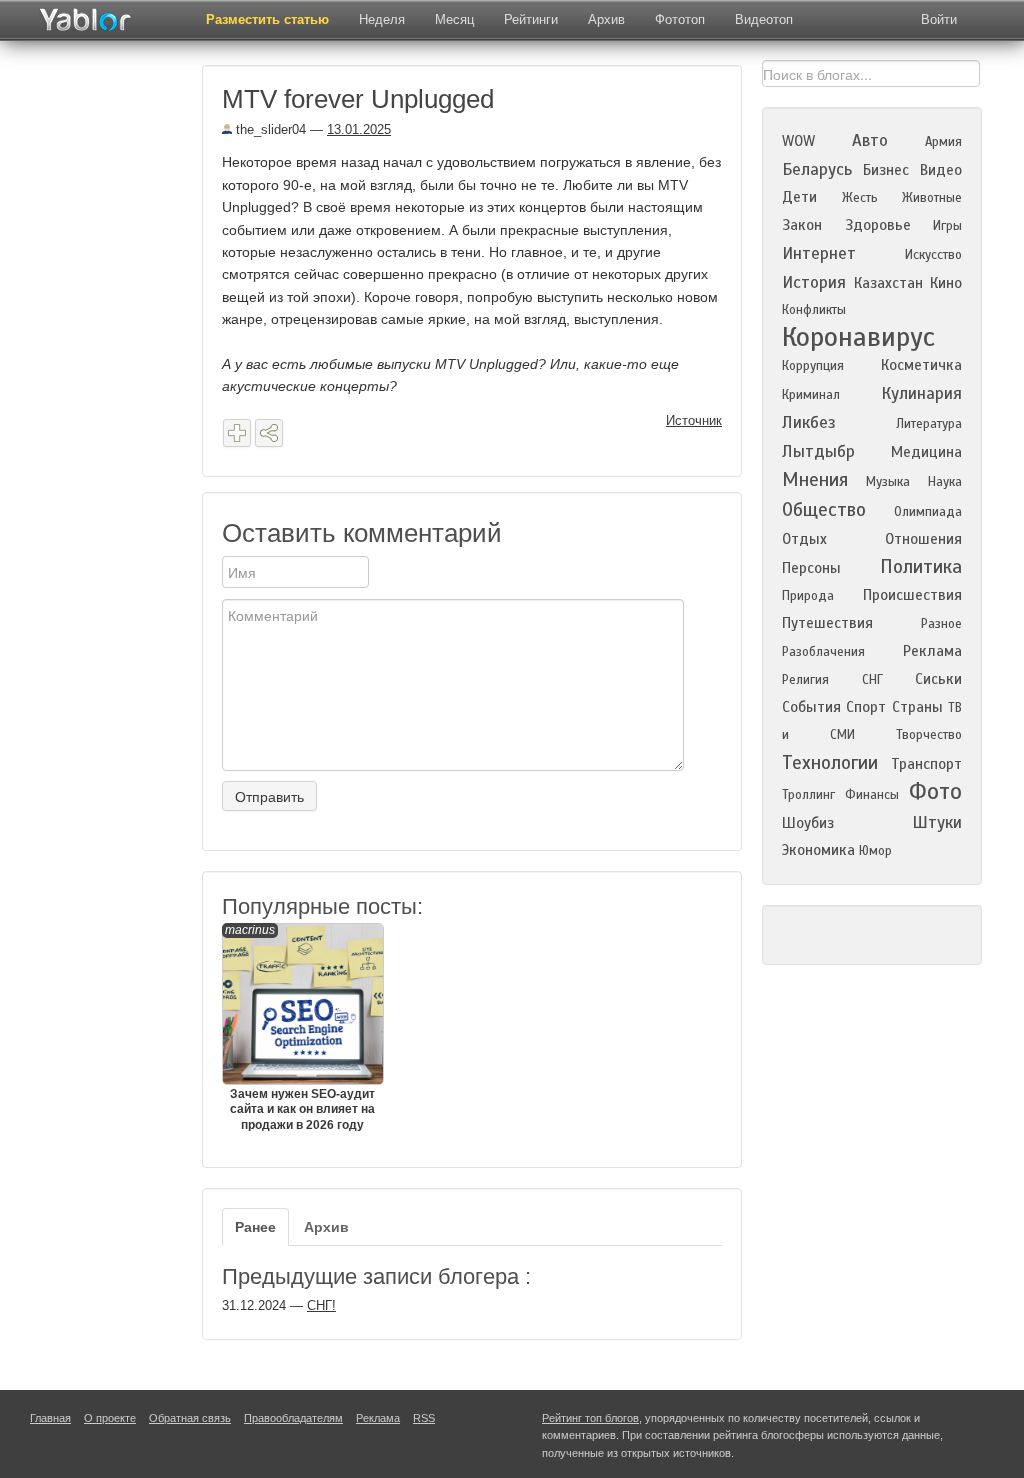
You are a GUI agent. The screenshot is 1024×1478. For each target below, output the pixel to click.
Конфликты (814, 310)
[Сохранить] (237, 433)
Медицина (926, 452)
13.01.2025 (359, 129)
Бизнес (886, 170)
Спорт (866, 707)
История (814, 282)
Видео (941, 170)
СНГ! (321, 1305)
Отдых (804, 539)
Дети (799, 197)
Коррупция (813, 366)
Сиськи (938, 679)
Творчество (929, 735)
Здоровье (878, 225)
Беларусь (817, 169)
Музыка (888, 482)
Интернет (819, 253)
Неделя (382, 19)
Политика (921, 566)
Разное (941, 624)
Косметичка (921, 365)
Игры (947, 226)
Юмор (875, 851)
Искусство (933, 255)
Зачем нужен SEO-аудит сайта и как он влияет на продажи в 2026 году (300, 1027)
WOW (798, 141)
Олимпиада (928, 512)
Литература (929, 424)
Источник (694, 420)
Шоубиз (808, 823)
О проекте (110, 1418)
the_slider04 (269, 129)
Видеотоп (764, 19)
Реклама (932, 651)
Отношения (923, 539)
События (811, 707)
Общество (824, 509)
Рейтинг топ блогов (590, 1418)
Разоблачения (823, 652)
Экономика (818, 850)
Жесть (860, 198)
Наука (945, 482)
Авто (870, 140)
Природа (808, 596)
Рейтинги (531, 19)
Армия (943, 142)
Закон (802, 225)
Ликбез (809, 422)
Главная (50, 1418)
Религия (805, 680)
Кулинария (921, 393)
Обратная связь (190, 1418)
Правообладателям (293, 1418)
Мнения (815, 479)
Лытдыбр (818, 451)
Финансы (872, 795)
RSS (424, 1418)
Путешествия (827, 623)
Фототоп (680, 19)
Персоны (811, 568)
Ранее (255, 1227)
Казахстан (888, 283)
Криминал (811, 395)
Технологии (830, 762)
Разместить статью (267, 19)
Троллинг (808, 795)
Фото (935, 791)
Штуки (937, 822)
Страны (917, 707)
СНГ (872, 680)
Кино (946, 283)
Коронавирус (858, 337)
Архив (606, 19)
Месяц (454, 19)
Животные (932, 198)
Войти (939, 19)
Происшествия (912, 595)
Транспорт (926, 764)
